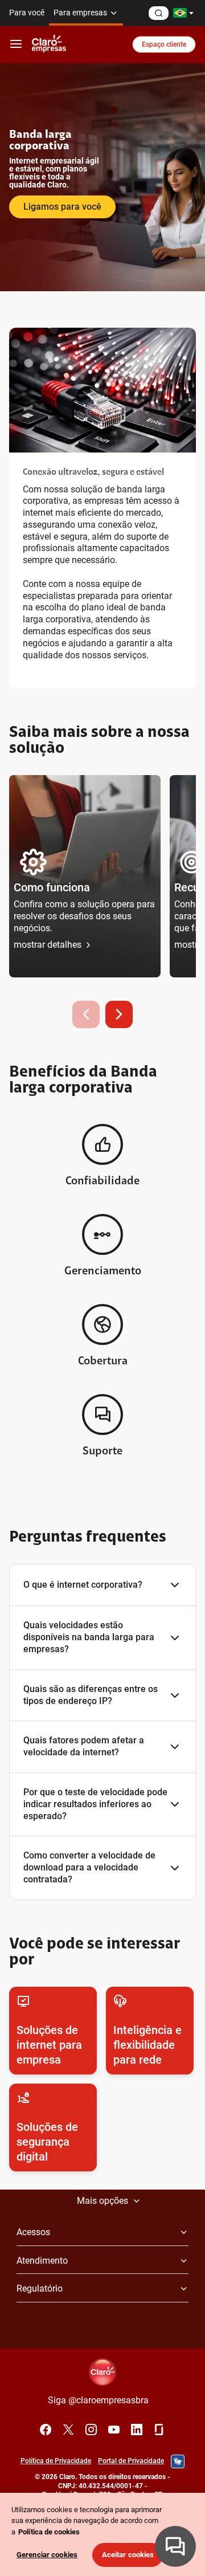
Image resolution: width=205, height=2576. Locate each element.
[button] (85, 876)
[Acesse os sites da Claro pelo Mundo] (183, 13)
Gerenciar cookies (47, 2555)
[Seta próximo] (119, 1014)
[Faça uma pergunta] (159, 13)
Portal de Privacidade (131, 2461)
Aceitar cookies (128, 2555)
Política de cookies (49, 2532)
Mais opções (102, 2201)
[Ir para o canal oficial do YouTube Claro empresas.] (114, 2430)
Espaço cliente (164, 44)
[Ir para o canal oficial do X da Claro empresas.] (68, 2430)
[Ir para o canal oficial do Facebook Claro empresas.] (46, 2430)
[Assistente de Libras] (178, 2461)
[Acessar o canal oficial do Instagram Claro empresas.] (91, 2430)
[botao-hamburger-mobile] (16, 44)
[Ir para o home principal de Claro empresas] (49, 44)
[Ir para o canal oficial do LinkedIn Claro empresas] (137, 2430)
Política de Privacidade (56, 2461)
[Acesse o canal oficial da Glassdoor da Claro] (159, 2430)
